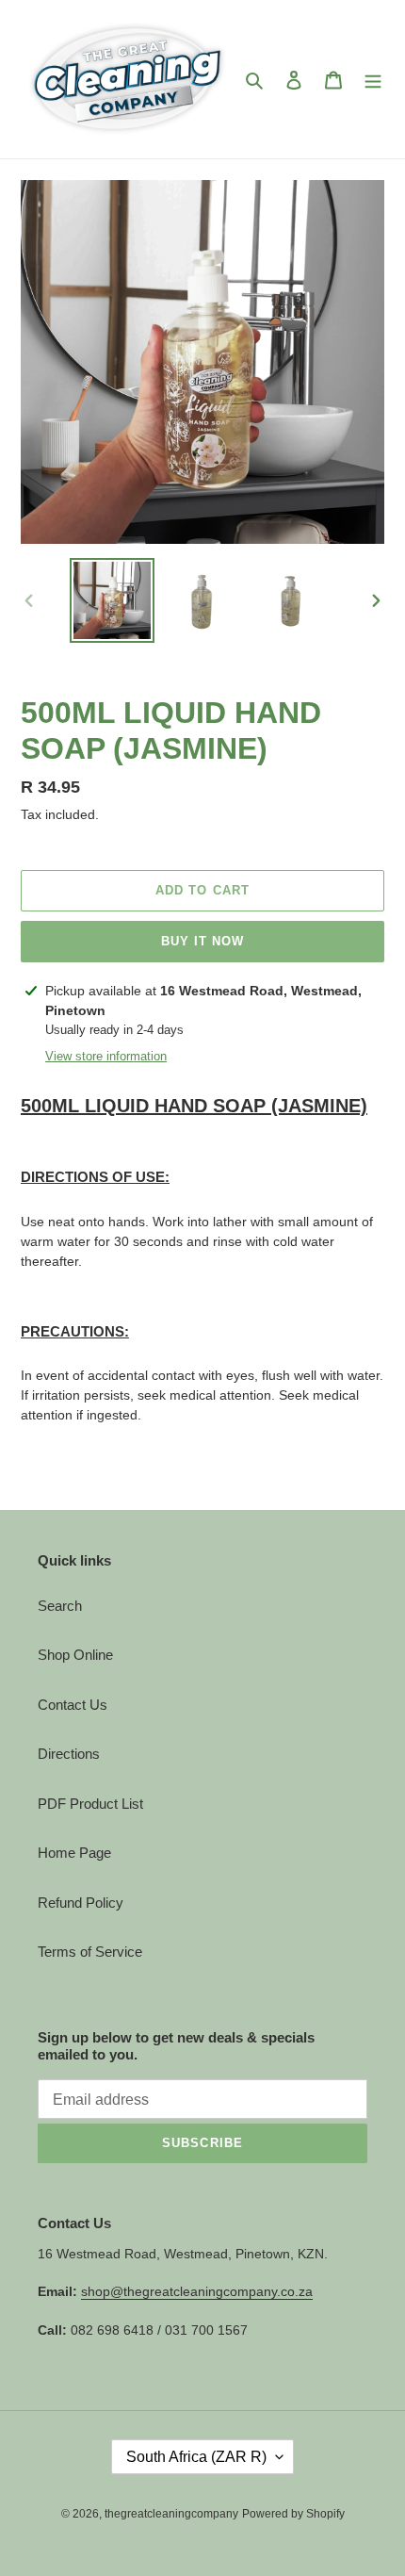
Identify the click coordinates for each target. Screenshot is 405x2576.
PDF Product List (90, 1804)
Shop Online (75, 1655)
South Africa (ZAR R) (196, 2457)
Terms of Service (90, 1952)
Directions (69, 1754)
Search (60, 1606)
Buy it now (202, 941)
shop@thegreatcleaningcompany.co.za (197, 2291)
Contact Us (73, 1705)
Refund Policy (81, 1903)
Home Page (74, 1853)
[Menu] (373, 80)
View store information (106, 1056)
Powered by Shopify (293, 2514)
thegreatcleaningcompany (171, 2514)
